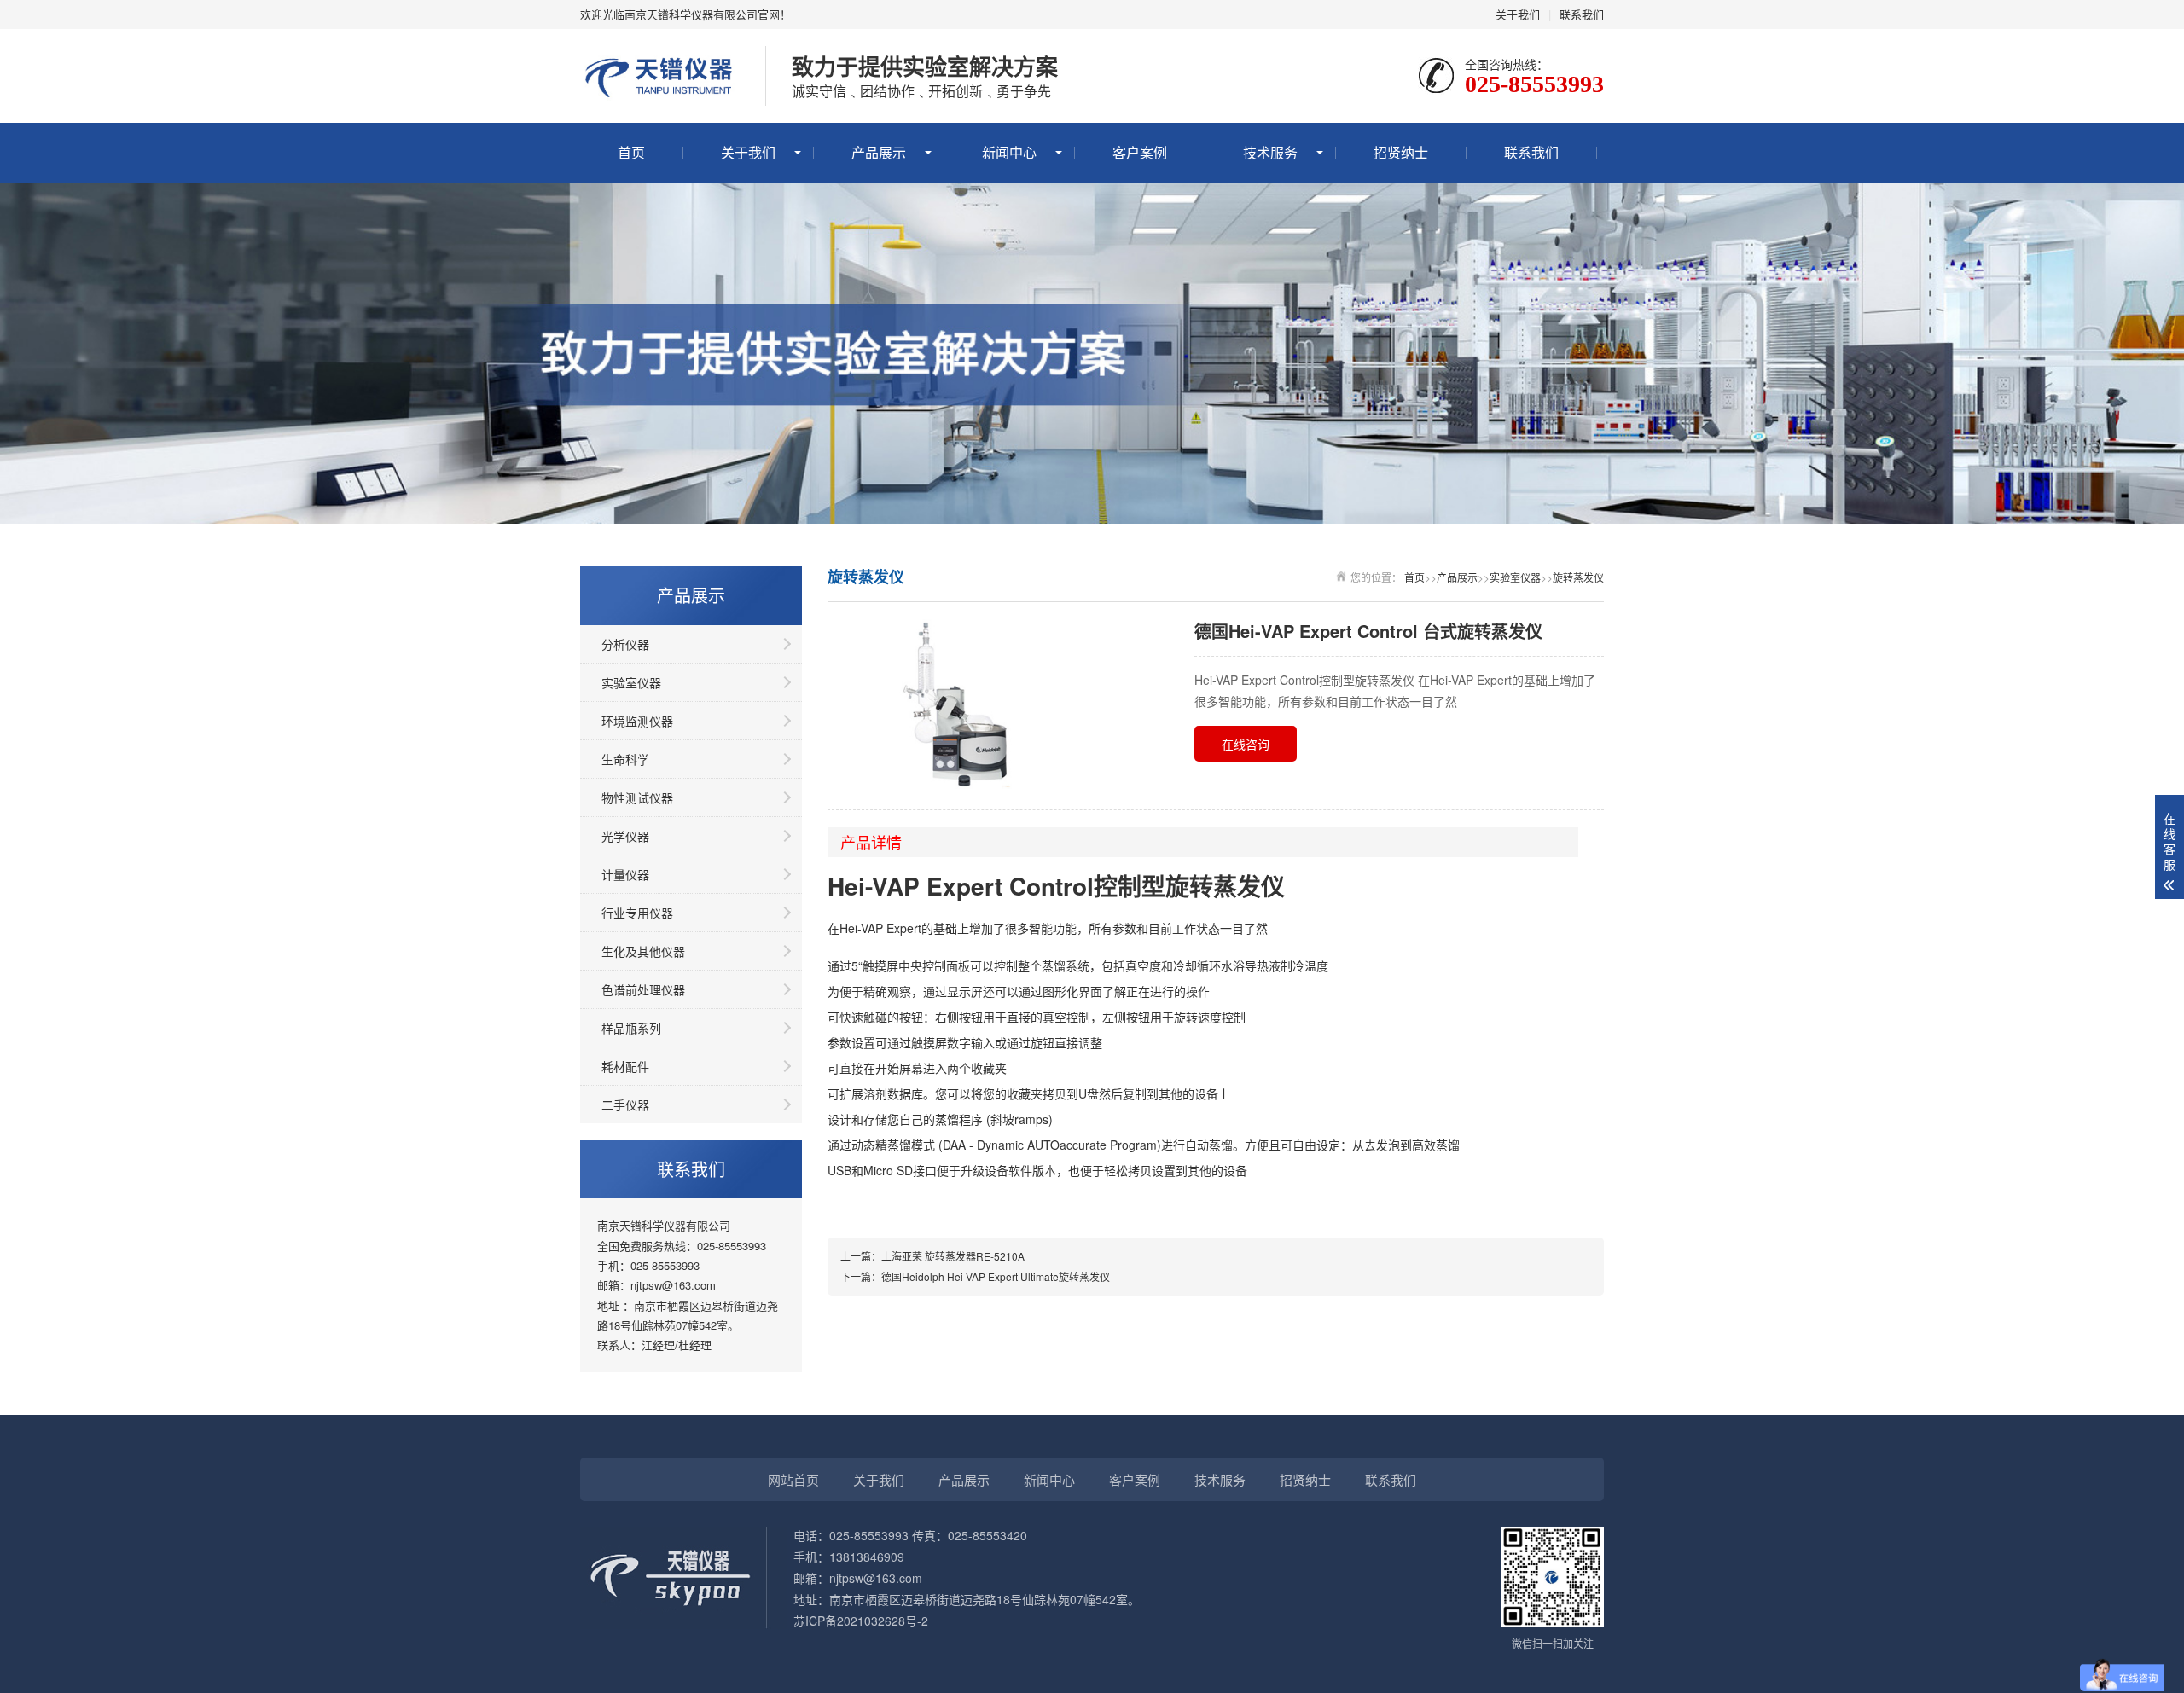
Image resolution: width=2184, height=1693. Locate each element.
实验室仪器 (631, 682)
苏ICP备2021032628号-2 (861, 1621)
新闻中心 (1009, 152)
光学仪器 (625, 836)
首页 (631, 152)
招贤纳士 (1401, 152)
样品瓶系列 (631, 1028)
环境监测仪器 (637, 721)
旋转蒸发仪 (1578, 577)
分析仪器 (625, 644)
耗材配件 (625, 1066)
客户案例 (1140, 152)
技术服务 (1270, 152)
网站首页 (793, 1479)
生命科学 (625, 759)
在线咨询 (1246, 744)
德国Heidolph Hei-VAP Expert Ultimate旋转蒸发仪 (996, 1276)
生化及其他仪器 (643, 951)
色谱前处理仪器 (643, 989)
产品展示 (879, 152)
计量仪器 (625, 874)
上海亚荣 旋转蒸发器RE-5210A (953, 1256)
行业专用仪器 (637, 913)
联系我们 (1582, 14)
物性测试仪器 (637, 797)
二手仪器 (625, 1105)
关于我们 (1518, 14)
